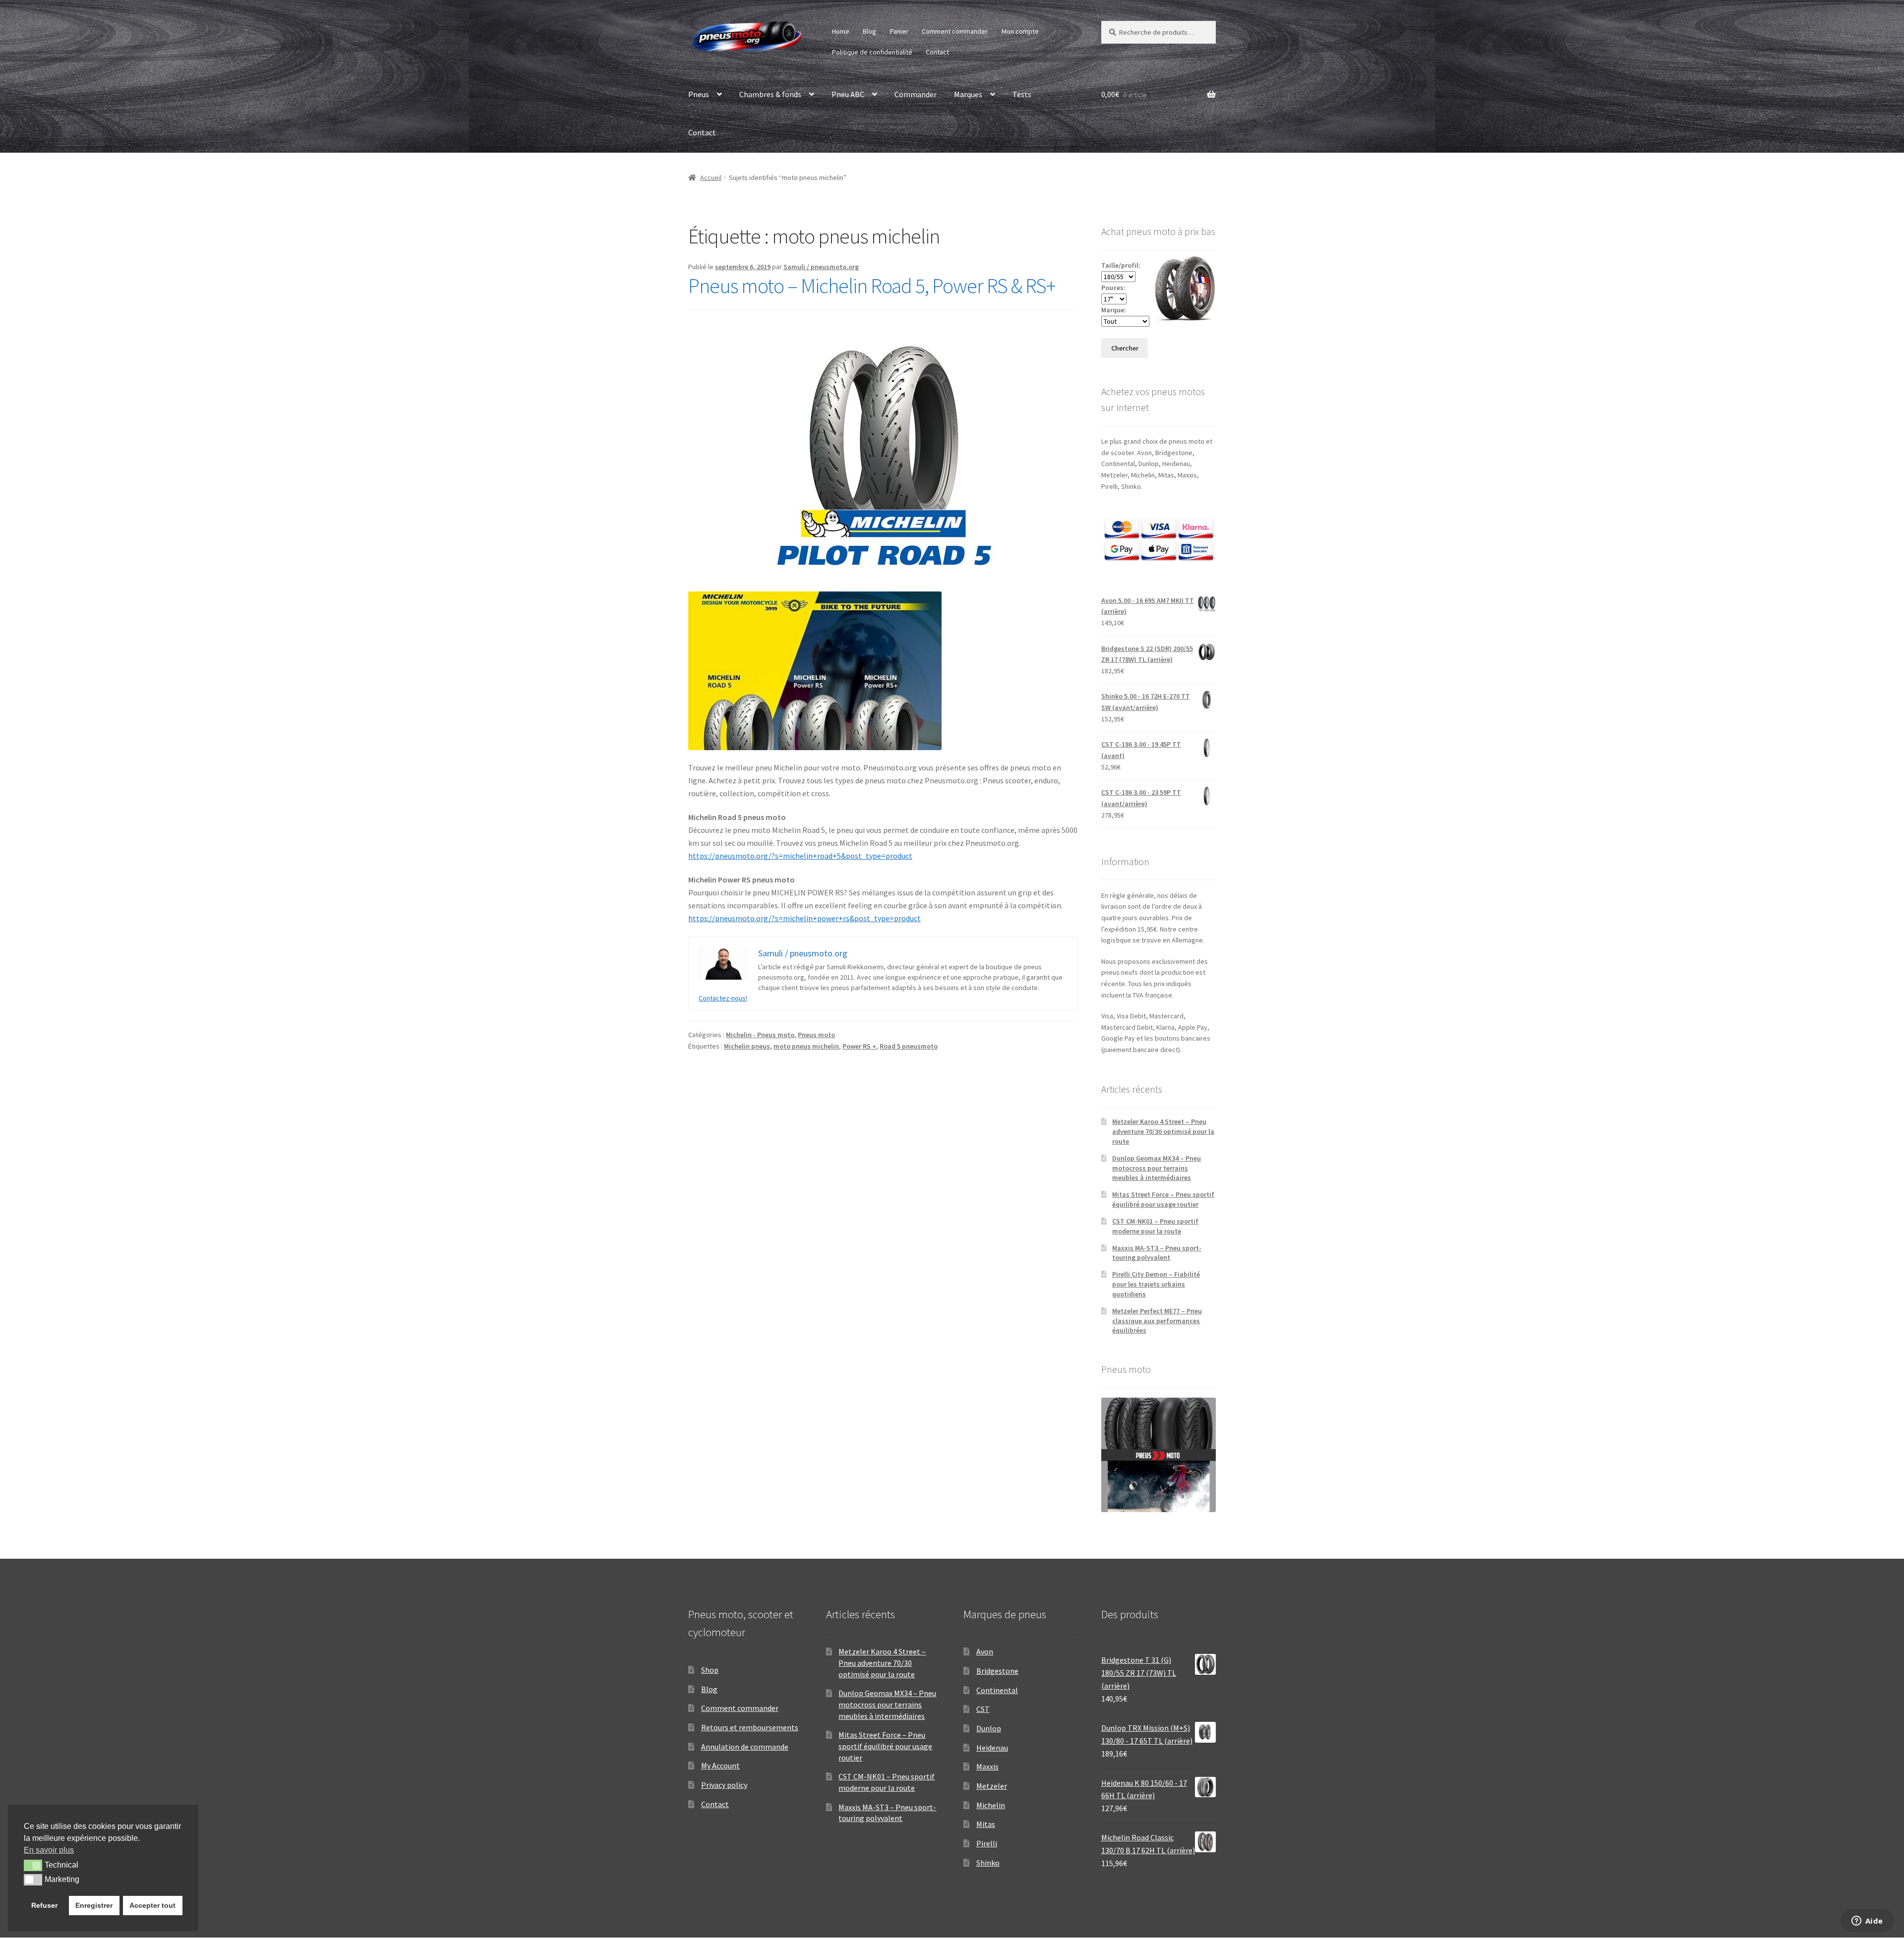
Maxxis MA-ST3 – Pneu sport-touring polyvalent (1157, 1253)
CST (983, 1709)
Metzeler (992, 1786)
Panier (899, 31)
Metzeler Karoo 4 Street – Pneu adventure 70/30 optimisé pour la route (1163, 1131)
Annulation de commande (745, 1747)
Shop (710, 1670)
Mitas (986, 1824)
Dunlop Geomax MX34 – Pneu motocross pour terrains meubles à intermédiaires (1157, 1168)
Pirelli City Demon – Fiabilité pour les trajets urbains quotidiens (1156, 1284)
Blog (869, 31)
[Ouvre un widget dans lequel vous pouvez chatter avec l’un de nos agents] (1867, 1922)
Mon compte (1020, 31)
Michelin (991, 1805)
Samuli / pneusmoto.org (821, 267)
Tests (1022, 94)
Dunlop (989, 1728)
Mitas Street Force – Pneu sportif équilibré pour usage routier (1163, 1199)
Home (841, 31)
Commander (916, 94)
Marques (968, 94)
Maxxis (987, 1766)
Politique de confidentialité (872, 52)
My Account (720, 1765)
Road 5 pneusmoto (909, 1046)
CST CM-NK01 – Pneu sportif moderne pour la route (1155, 1226)
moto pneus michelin (806, 1046)
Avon (985, 1651)
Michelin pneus (747, 1046)
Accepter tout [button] (152, 1905)
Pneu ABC (848, 94)
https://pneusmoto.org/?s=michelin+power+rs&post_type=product (804, 918)
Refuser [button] (44, 1905)
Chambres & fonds (770, 94)
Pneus (699, 94)
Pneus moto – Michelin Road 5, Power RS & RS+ (872, 286)
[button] (33, 1865)
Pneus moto (816, 1035)
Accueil (711, 177)
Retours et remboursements (750, 1727)
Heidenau (992, 1748)
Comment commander (955, 31)
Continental (997, 1690)
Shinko (988, 1863)
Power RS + (859, 1046)
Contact (937, 52)
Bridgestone (997, 1671)
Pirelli (987, 1843)
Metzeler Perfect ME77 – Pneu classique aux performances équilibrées (1157, 1321)
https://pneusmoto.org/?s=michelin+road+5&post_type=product (800, 856)
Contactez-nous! (723, 998)
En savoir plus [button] (49, 1850)
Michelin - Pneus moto (760, 1035)
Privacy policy (724, 1785)
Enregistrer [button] (94, 1905)
